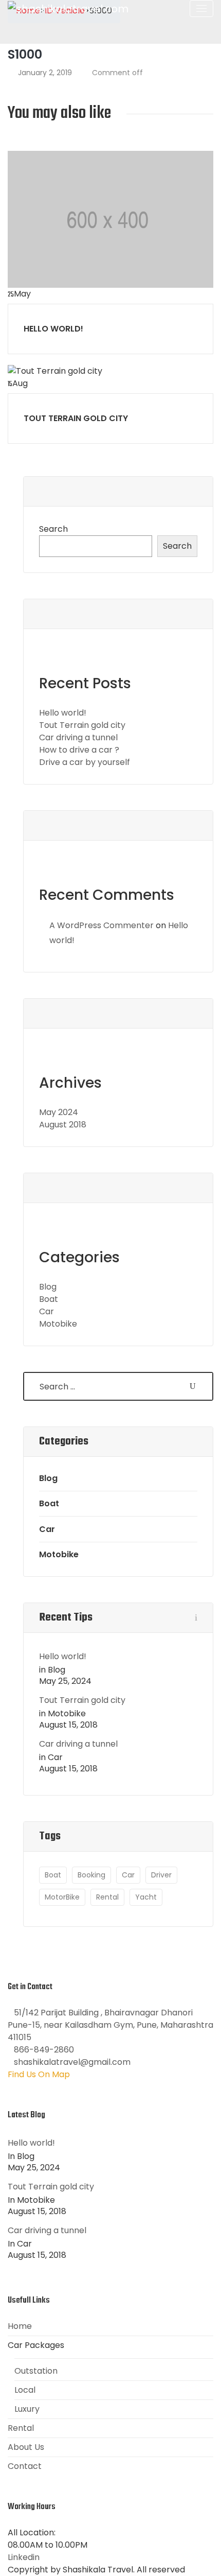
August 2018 (63, 1125)
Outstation (36, 2371)
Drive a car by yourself (85, 762)
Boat (49, 1299)
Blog (48, 1287)
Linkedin (24, 2557)
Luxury (27, 2409)
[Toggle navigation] (201, 8)
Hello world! (53, 329)
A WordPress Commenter (102, 925)
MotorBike (62, 1897)
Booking (91, 1875)
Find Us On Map (39, 2074)
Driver (161, 1875)
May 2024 (59, 1112)
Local (25, 2390)
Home (20, 2326)
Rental (107, 1897)
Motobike (58, 1324)
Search (53, 529)
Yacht (146, 1897)
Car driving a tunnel (78, 737)
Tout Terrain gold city (76, 418)
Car (47, 1311)
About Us (26, 2447)
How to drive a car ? (79, 750)
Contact (25, 2466)
